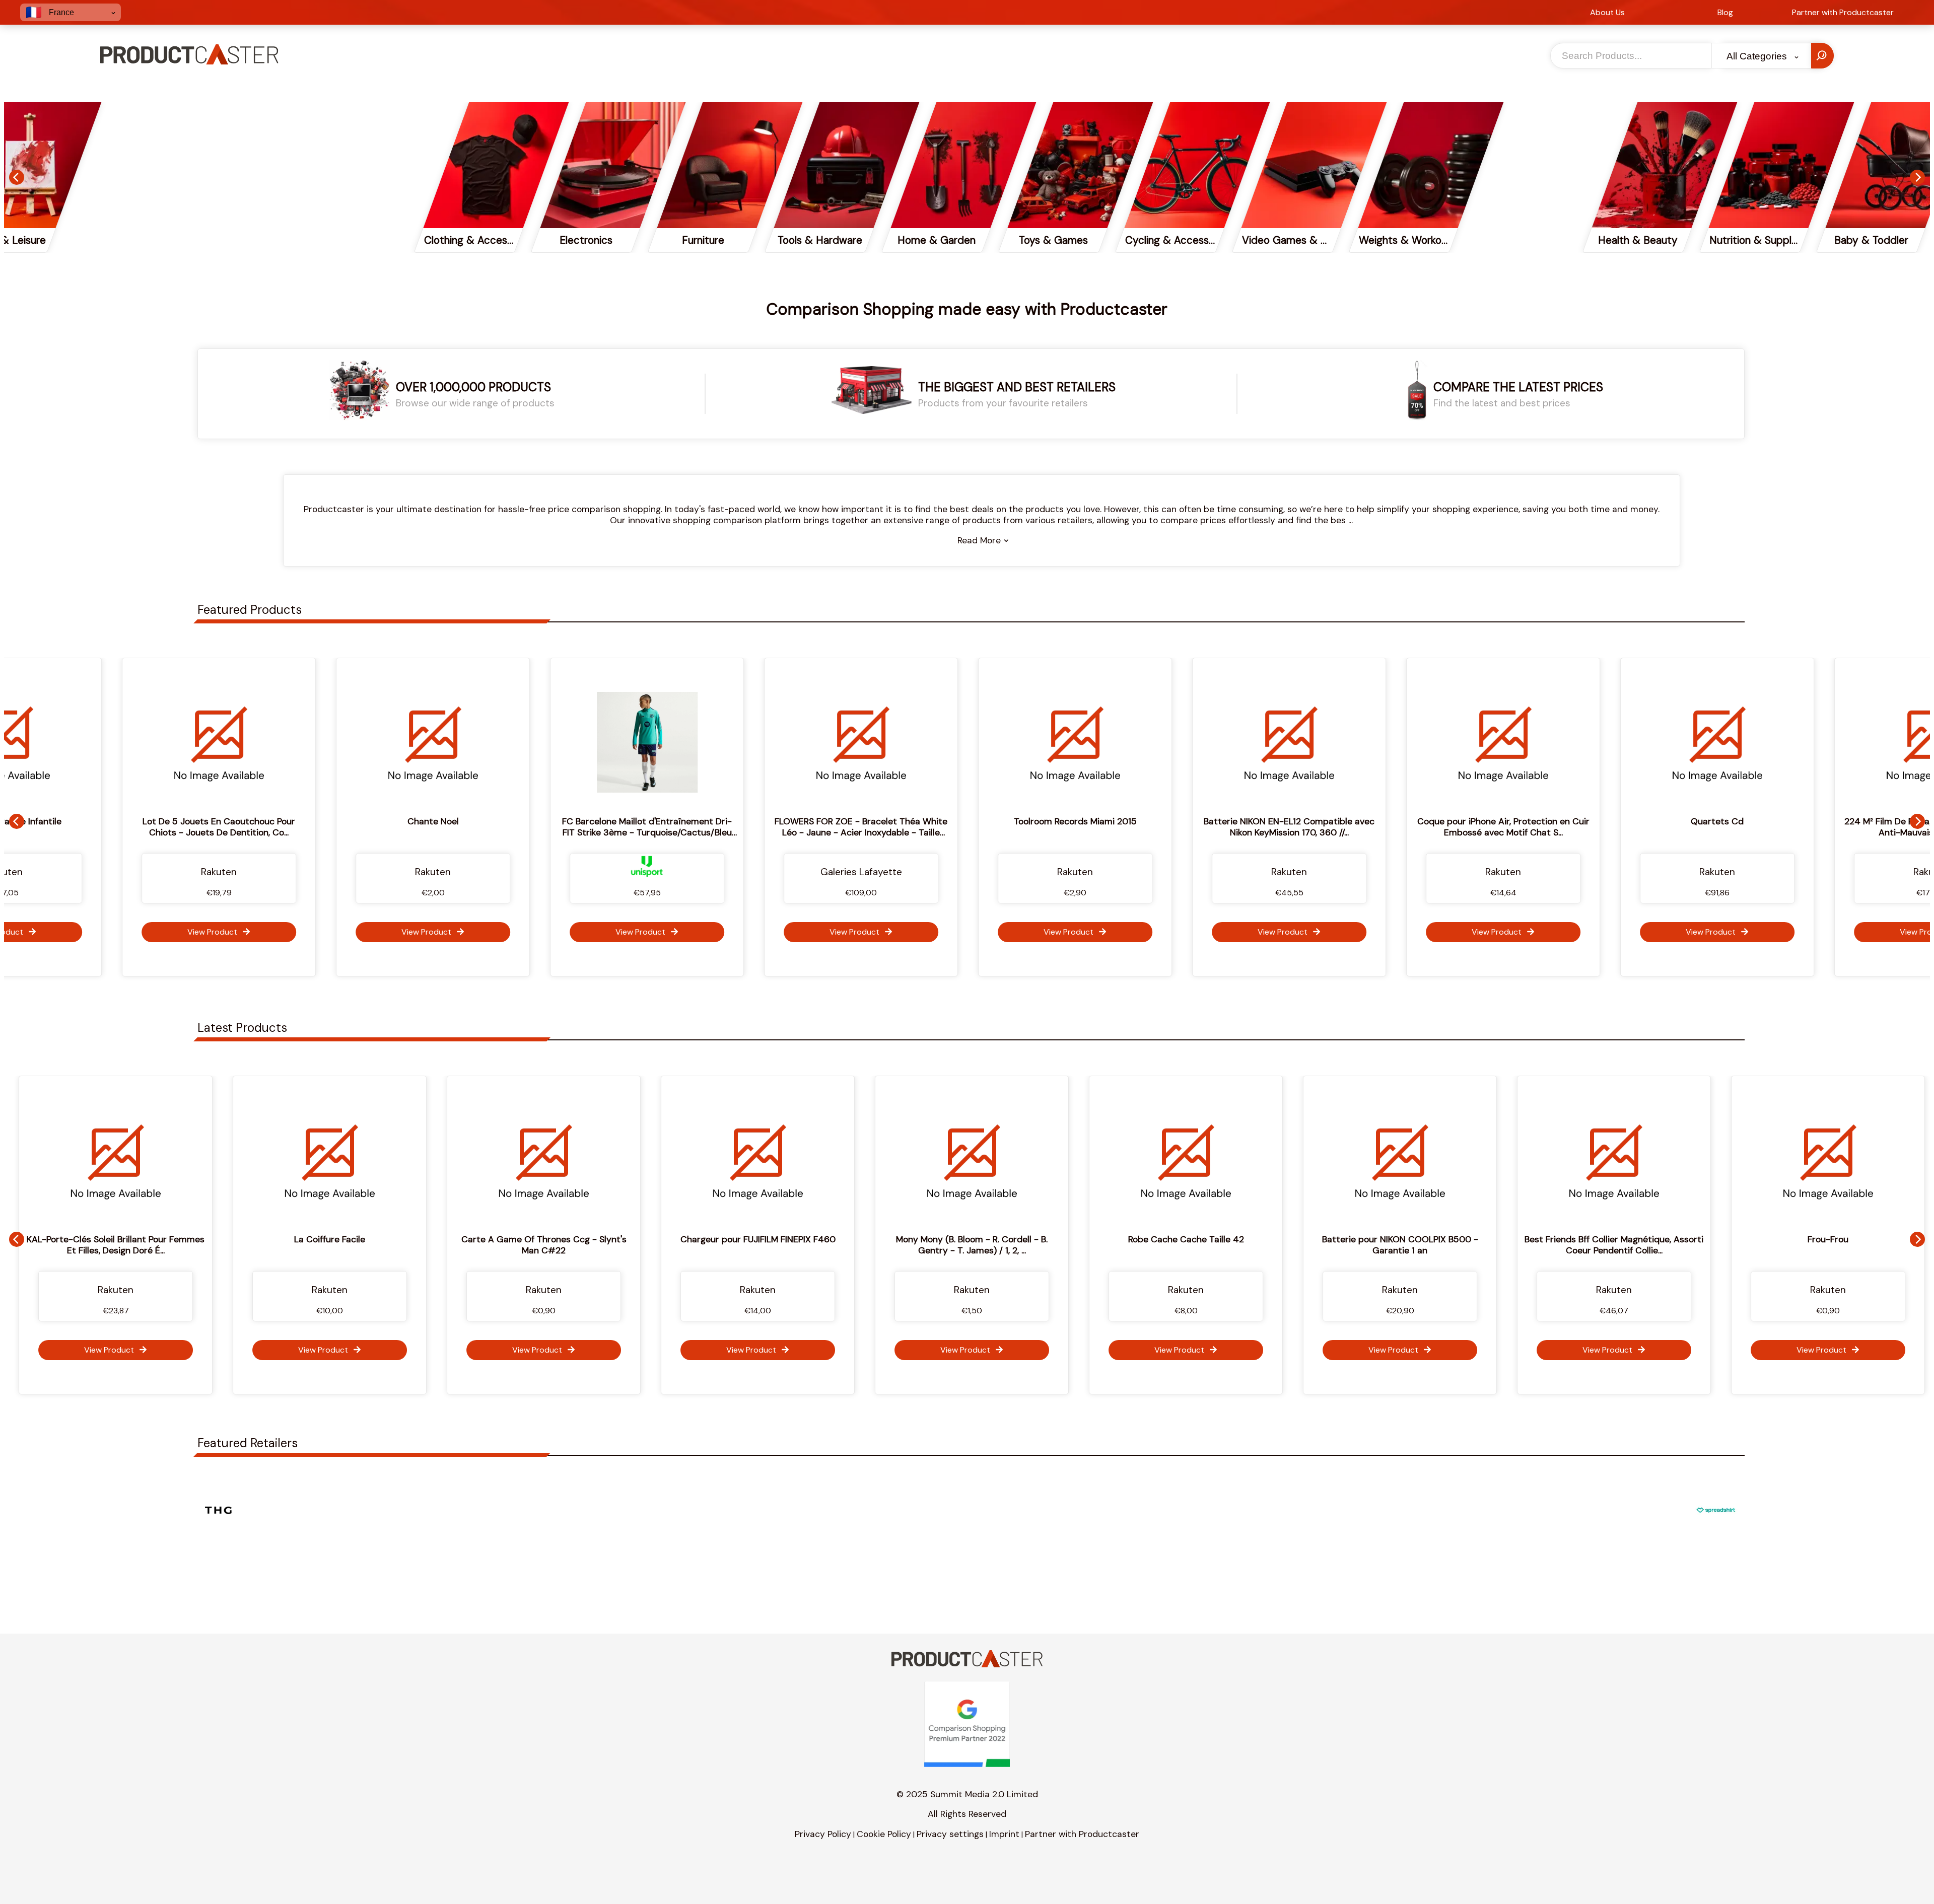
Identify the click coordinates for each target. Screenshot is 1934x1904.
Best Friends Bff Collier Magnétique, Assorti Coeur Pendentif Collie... (1434, 1245)
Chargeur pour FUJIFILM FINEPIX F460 (578, 1239)
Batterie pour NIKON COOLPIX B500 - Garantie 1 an (1220, 1245)
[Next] (1917, 177)
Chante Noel (226, 821)
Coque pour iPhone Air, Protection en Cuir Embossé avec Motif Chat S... (1296, 827)
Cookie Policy (884, 1834)
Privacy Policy (823, 1834)
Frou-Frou (1648, 1239)
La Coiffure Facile (149, 1239)
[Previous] (17, 177)
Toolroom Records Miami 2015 (868, 821)
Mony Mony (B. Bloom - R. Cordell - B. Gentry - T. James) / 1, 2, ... (791, 1245)
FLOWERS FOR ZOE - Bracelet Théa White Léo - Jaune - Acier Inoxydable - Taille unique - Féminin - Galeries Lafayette (654, 832)
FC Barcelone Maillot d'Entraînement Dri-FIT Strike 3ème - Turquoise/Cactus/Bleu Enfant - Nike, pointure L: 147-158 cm (440, 832)
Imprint (1004, 1834)
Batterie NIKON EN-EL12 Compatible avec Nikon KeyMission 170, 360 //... (1082, 827)
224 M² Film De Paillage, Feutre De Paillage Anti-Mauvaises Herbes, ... (1724, 827)
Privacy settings (950, 1834)
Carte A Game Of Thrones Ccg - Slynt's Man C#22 (364, 1245)
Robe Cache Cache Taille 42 (1006, 1239)
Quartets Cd (1510, 821)
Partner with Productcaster (1082, 1834)
